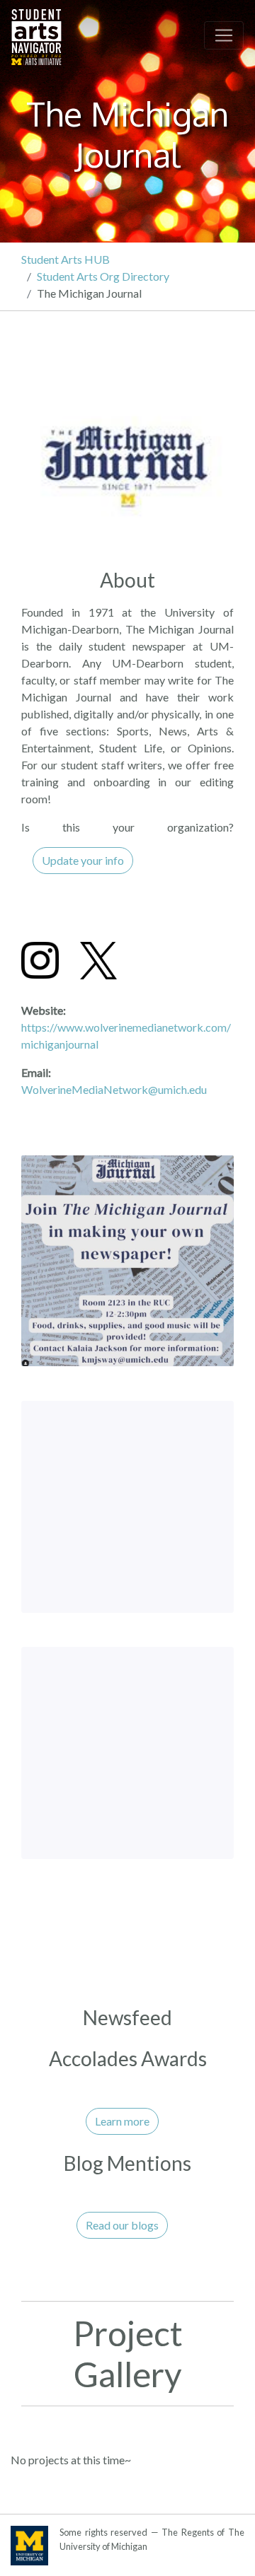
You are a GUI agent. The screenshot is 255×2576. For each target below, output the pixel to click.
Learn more (122, 2121)
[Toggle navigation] (224, 35)
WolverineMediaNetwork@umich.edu (114, 1089)
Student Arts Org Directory (103, 276)
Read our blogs (122, 2225)
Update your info (83, 860)
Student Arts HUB (66, 259)
